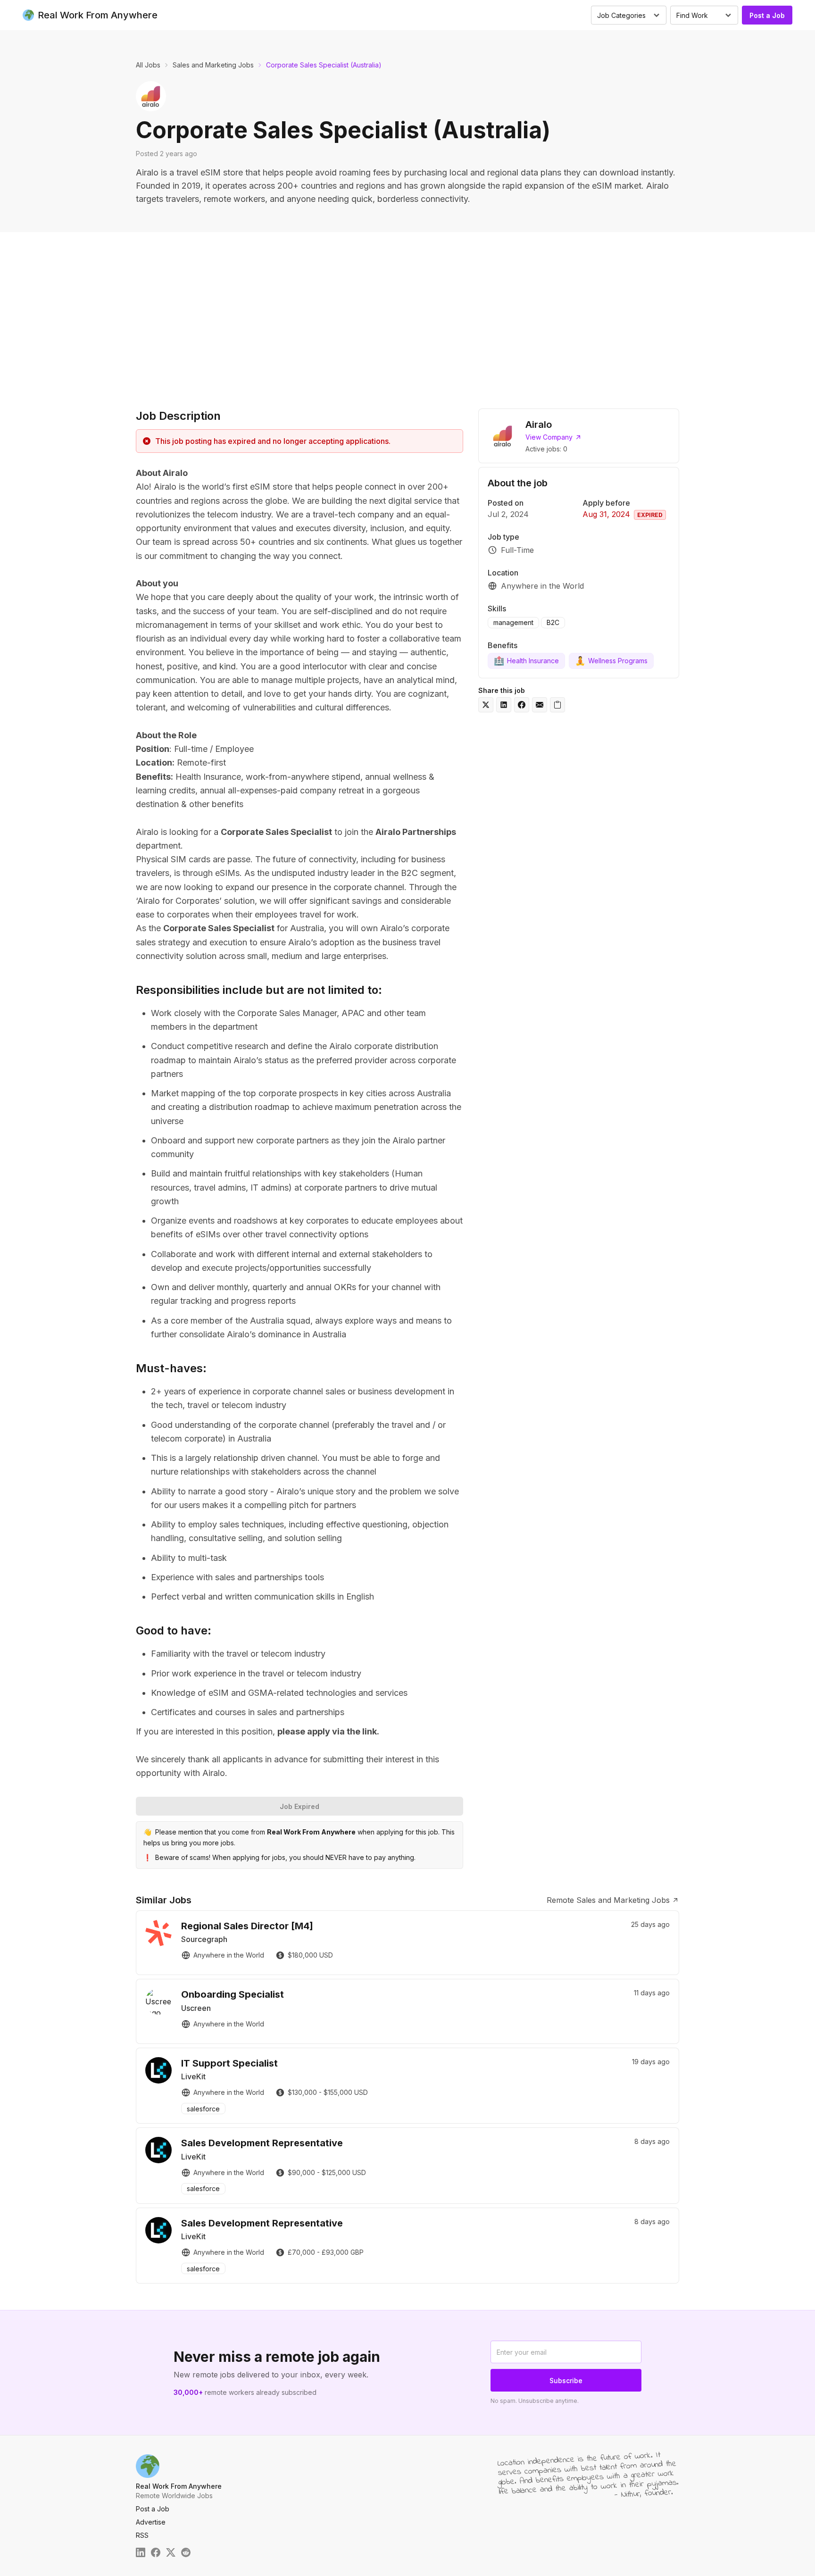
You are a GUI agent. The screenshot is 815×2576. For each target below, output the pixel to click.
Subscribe (566, 2380)
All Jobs (148, 65)
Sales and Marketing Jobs (213, 65)
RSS (142, 2535)
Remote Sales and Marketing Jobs (608, 1900)
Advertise (151, 2522)
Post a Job (767, 15)
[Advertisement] (407, 318)
